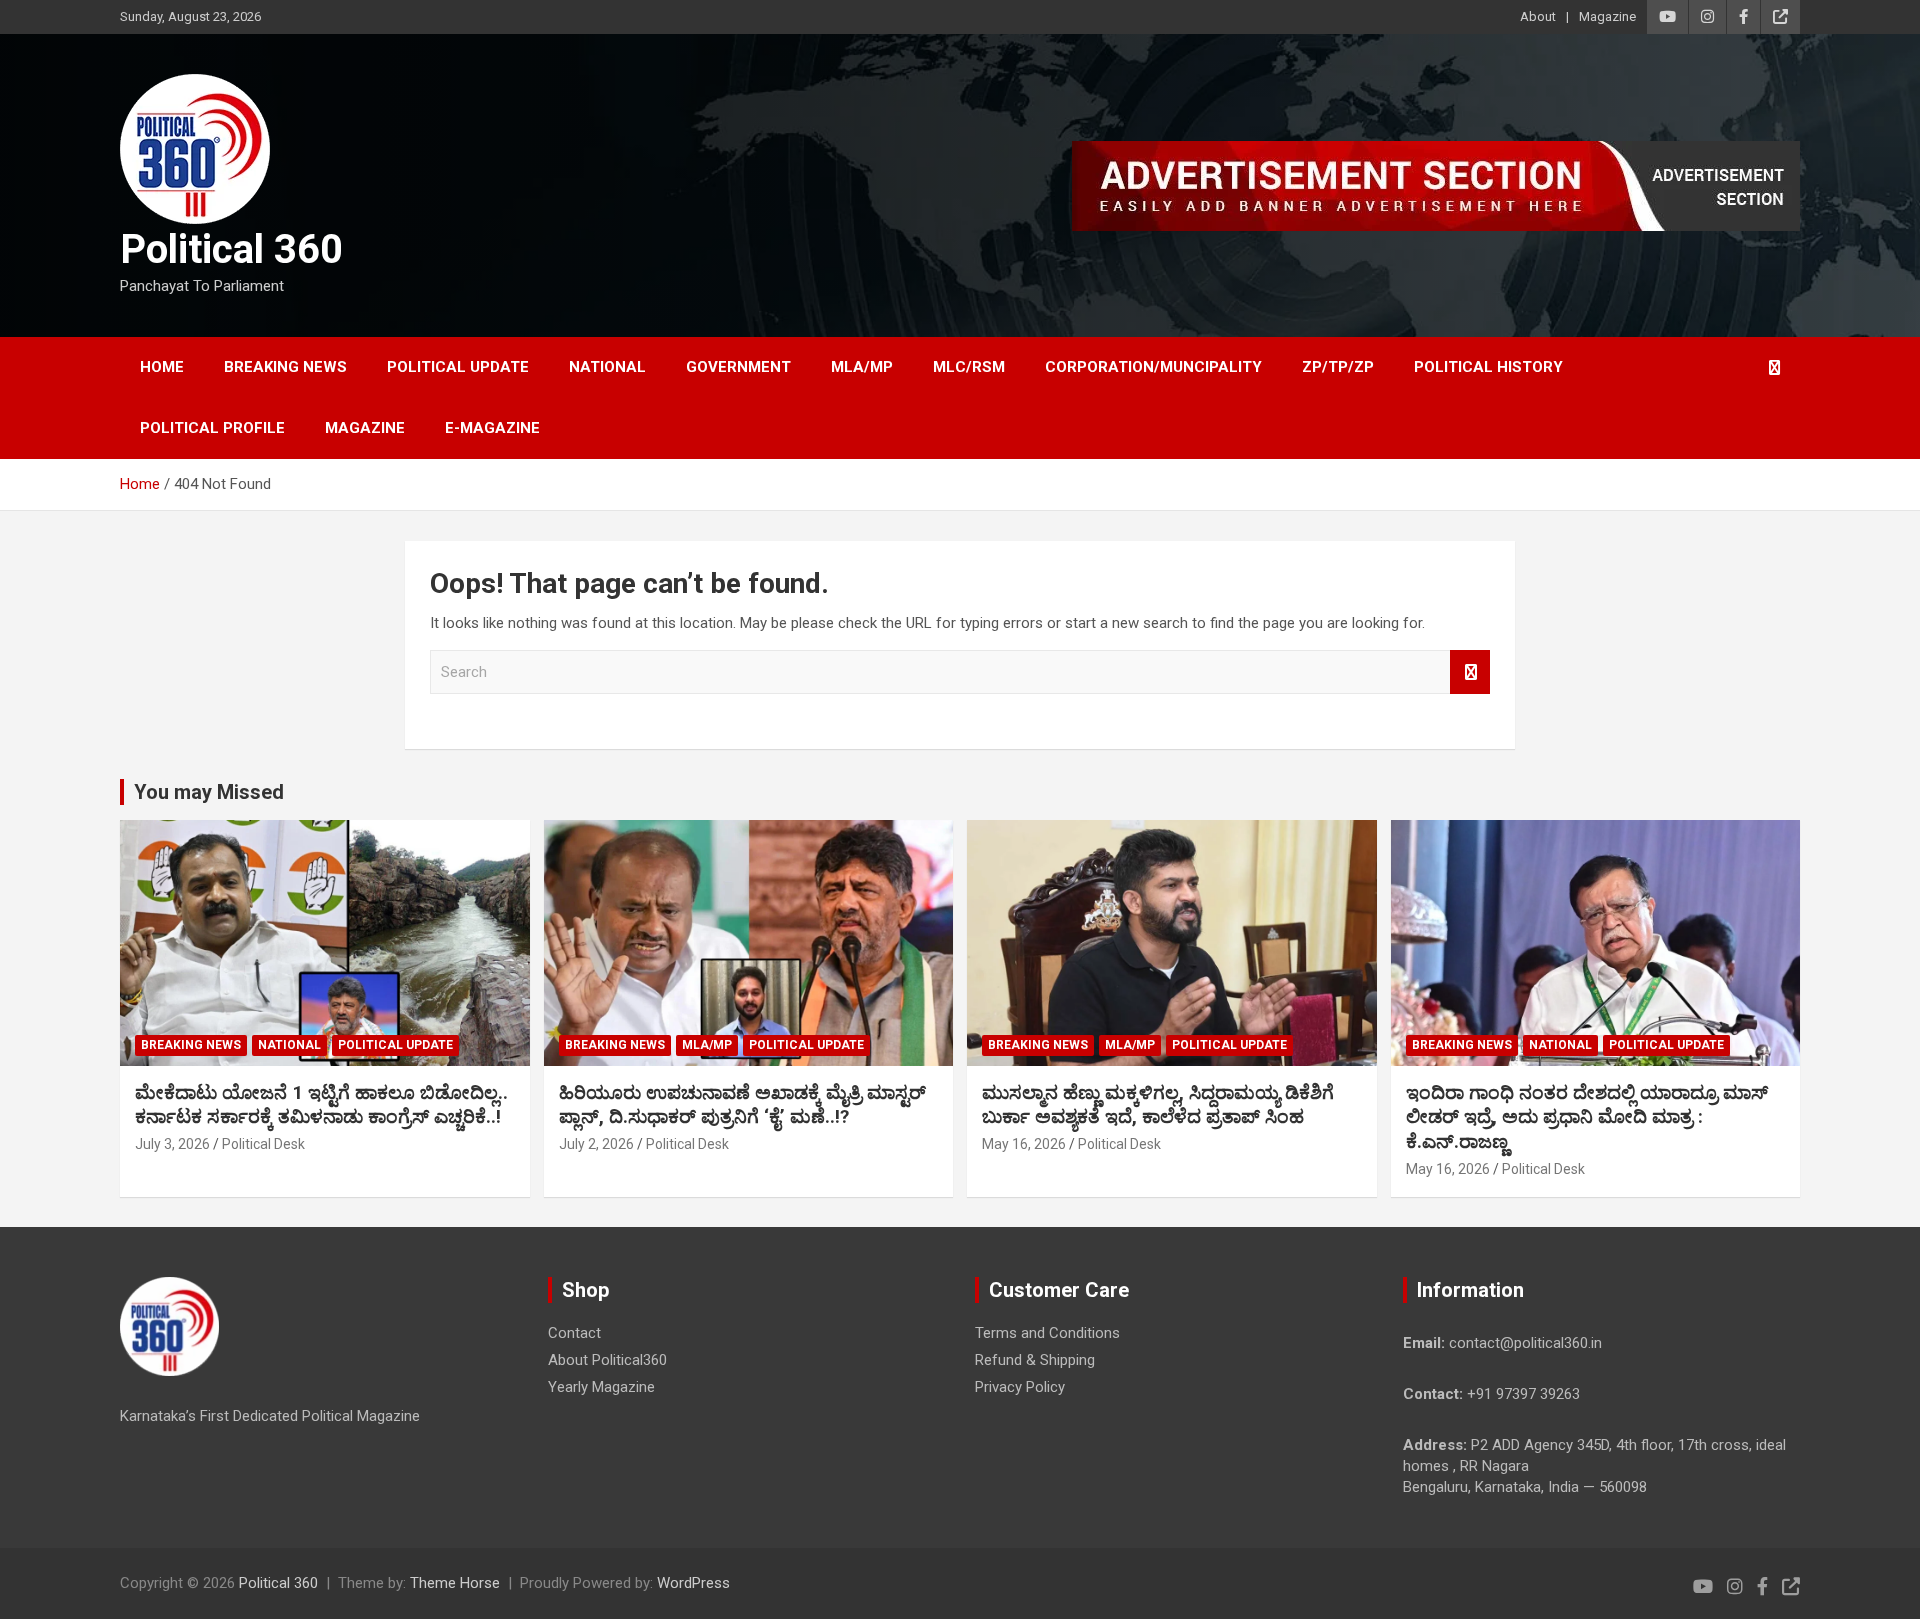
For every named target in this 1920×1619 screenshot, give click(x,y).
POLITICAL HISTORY (1488, 367)
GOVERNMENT (738, 367)
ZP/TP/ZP (1338, 367)
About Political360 (607, 1360)
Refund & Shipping (1035, 1360)
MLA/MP (862, 367)
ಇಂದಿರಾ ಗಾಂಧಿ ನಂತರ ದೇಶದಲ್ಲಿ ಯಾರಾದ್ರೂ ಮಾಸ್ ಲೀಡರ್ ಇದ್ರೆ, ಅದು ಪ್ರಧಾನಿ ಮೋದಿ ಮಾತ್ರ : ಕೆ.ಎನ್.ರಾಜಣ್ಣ (1587, 1117)
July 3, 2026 (172, 1144)
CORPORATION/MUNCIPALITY (1153, 367)
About (1538, 16)
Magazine (1607, 16)
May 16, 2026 (1024, 1144)
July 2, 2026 (596, 1144)
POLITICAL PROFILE (212, 428)
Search (1470, 672)
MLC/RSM (969, 367)
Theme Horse (455, 1583)
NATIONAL (607, 367)
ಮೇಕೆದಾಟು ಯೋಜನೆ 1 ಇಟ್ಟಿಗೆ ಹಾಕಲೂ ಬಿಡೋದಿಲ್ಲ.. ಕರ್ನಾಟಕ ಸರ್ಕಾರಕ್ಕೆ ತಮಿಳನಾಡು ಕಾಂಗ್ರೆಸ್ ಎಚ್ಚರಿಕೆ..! (321, 1105)
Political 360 (231, 249)
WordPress (693, 1583)
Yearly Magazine (601, 1387)
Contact (574, 1333)
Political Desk (263, 1144)
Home (162, 367)
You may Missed (209, 792)
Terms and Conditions (1047, 1333)
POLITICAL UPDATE (458, 367)
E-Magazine (492, 428)
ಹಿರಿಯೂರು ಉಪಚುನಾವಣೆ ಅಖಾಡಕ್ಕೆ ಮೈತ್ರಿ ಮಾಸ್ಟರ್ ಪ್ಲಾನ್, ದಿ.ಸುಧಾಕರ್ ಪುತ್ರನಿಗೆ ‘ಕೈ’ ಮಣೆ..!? (742, 1105)
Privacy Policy (1020, 1387)
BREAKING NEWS (285, 367)
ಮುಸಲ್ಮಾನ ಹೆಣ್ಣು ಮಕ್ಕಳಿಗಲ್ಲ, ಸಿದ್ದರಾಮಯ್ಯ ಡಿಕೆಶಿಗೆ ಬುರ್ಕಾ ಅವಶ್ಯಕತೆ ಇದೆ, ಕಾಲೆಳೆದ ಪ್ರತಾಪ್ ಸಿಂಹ (1158, 1105)
